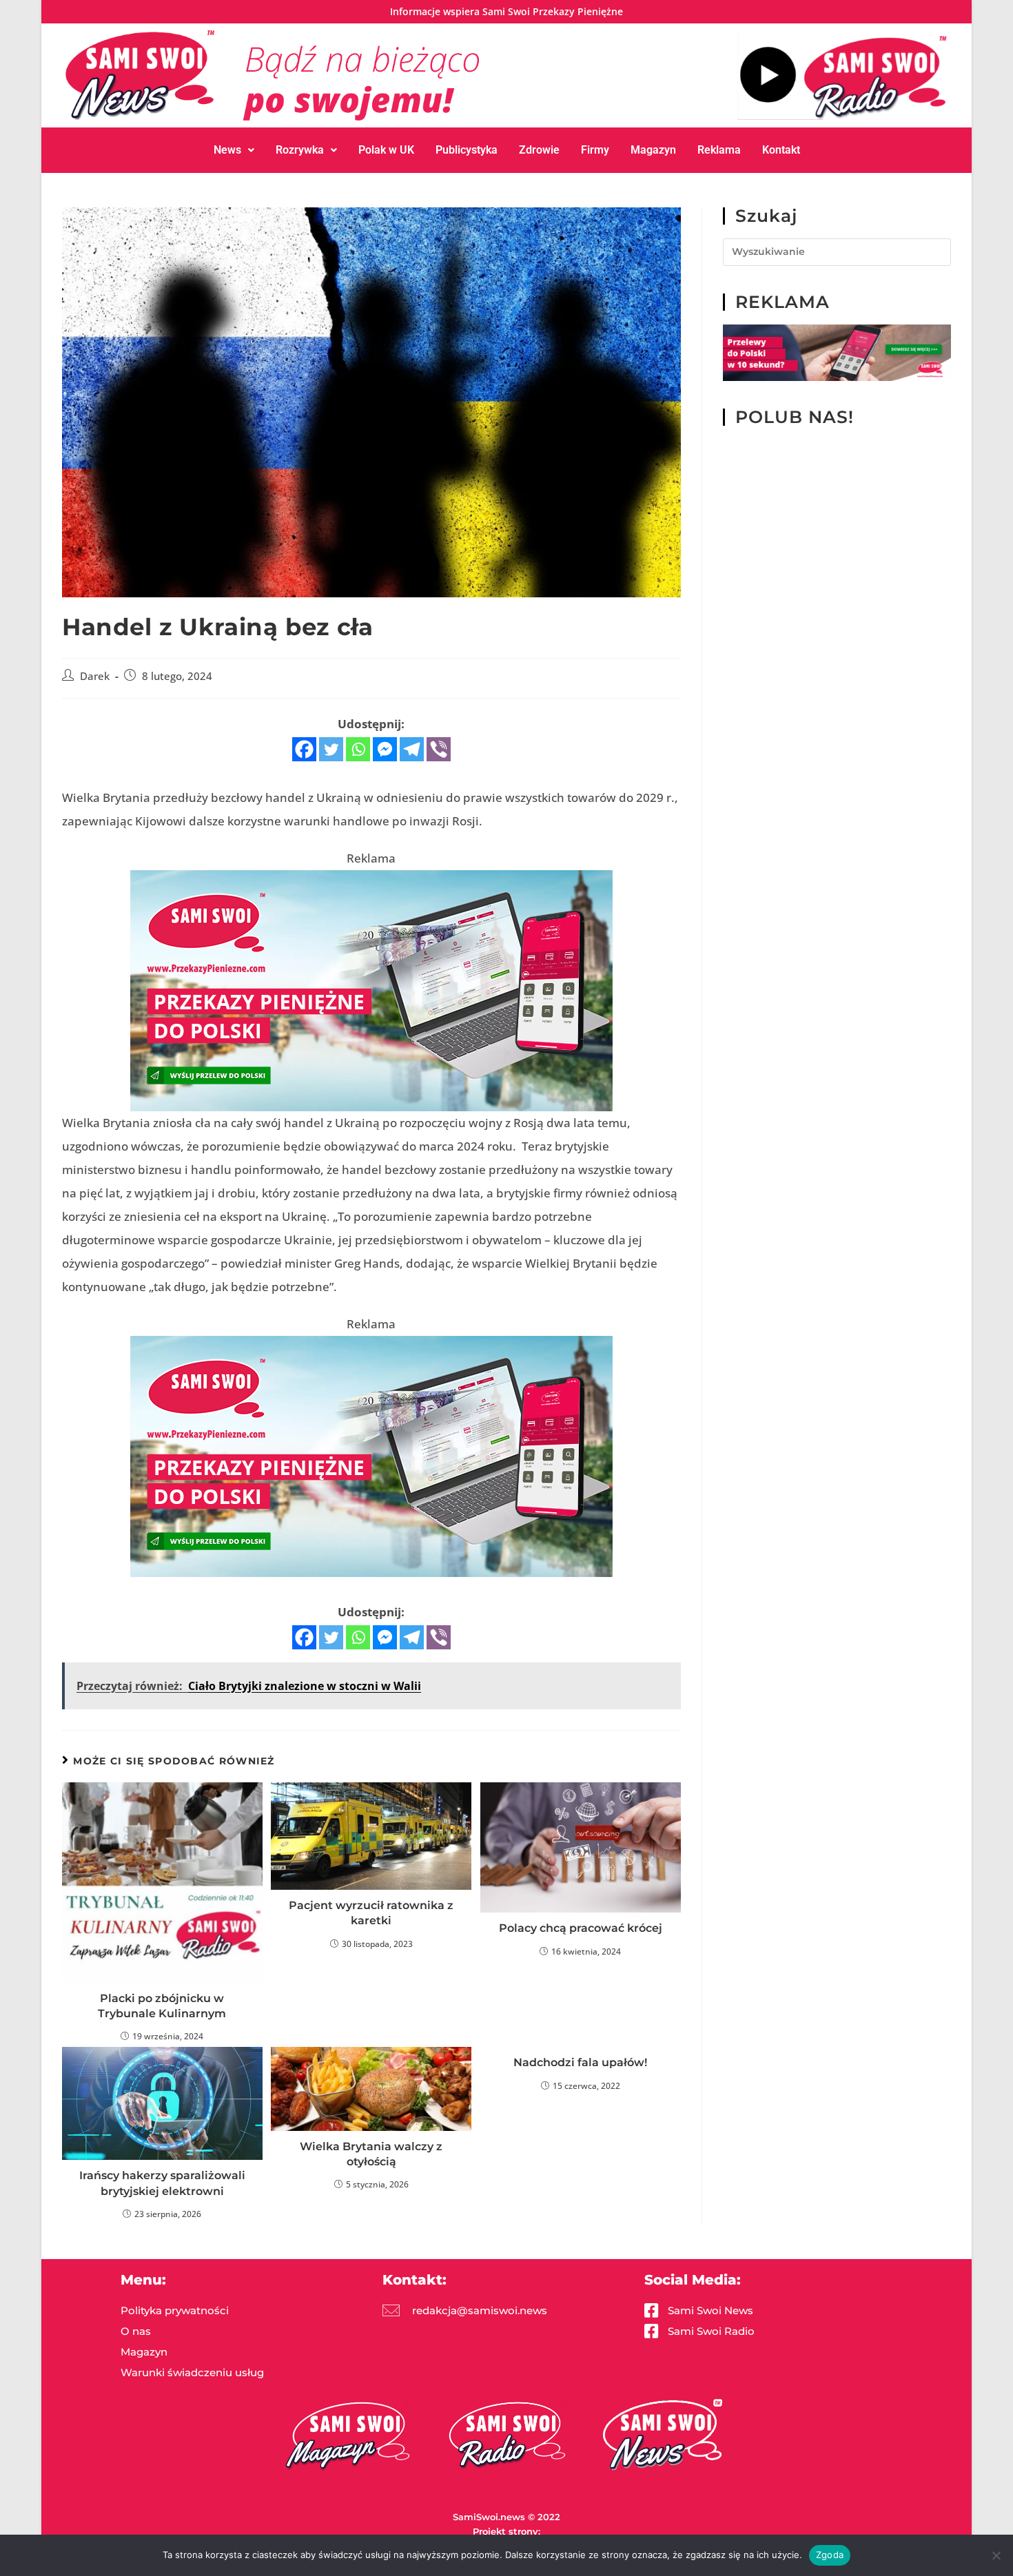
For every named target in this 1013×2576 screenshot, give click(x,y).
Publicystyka (467, 150)
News (227, 150)
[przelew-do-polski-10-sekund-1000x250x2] (837, 352)
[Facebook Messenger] (385, 749)
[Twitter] (331, 749)
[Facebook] (304, 749)
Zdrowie (539, 150)
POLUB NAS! (795, 417)
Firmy (595, 150)
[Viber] (439, 749)
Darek (95, 676)
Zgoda (830, 2555)
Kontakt (781, 150)
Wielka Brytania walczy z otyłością (371, 2154)
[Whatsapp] (358, 749)
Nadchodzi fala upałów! (580, 2062)
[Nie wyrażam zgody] (996, 2555)
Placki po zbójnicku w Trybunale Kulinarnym (162, 2006)
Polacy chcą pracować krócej (581, 1928)
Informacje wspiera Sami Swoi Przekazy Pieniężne (506, 11)
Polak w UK (386, 150)
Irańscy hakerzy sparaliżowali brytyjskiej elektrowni (162, 2183)
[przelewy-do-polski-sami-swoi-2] (371, 989)
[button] (234, 150)
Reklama (719, 150)
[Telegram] (412, 749)
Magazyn (653, 150)
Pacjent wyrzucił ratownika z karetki (371, 1913)
